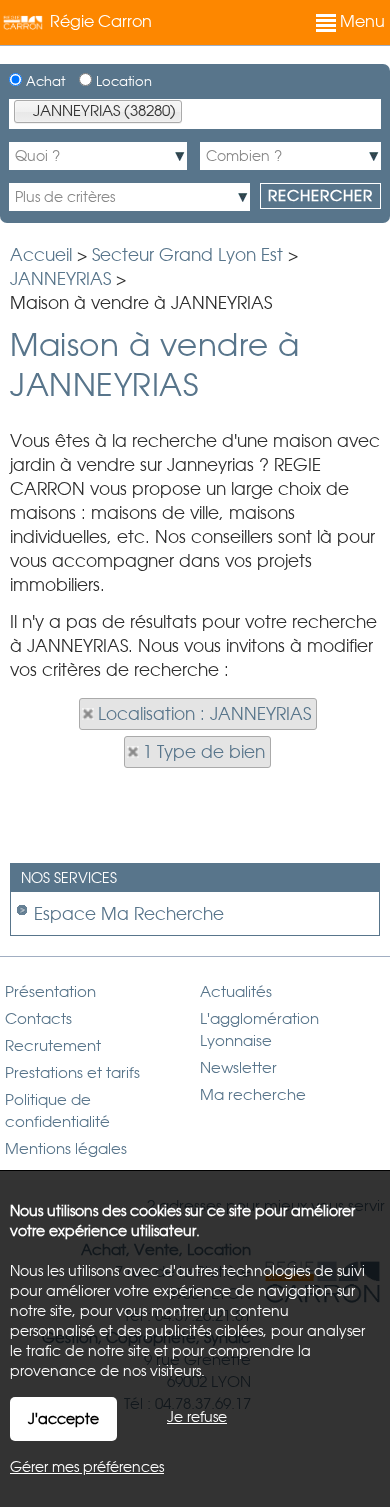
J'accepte (63, 1419)
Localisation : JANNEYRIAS (204, 714)
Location (122, 81)
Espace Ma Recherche (129, 914)
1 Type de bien (204, 752)
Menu (360, 21)
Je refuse (197, 1417)
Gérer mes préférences (87, 1467)
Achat (43, 81)
